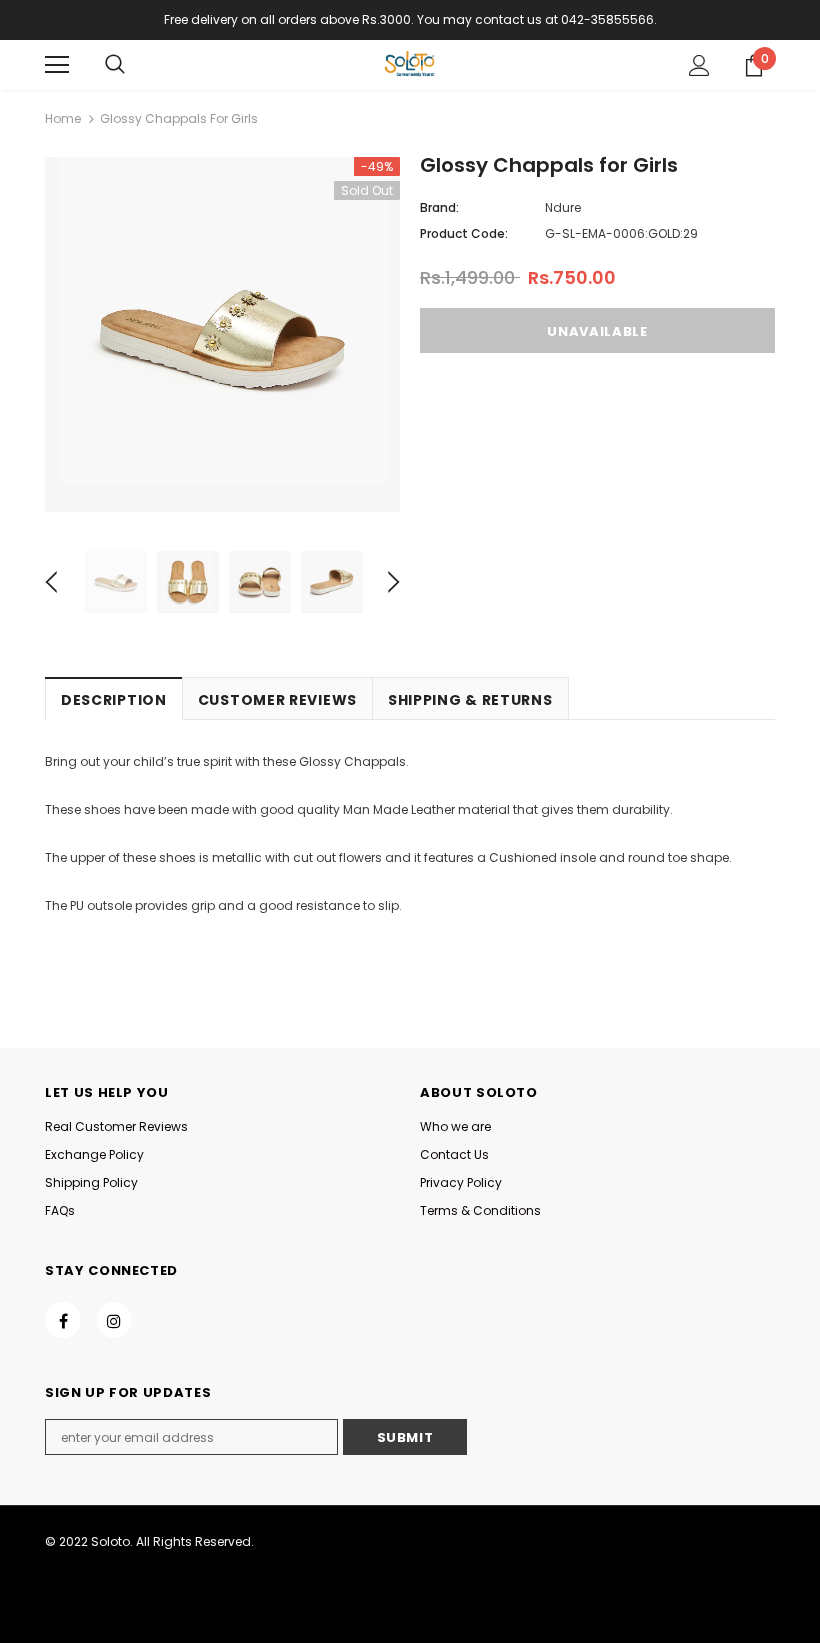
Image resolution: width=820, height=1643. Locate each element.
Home (63, 118)
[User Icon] (699, 65)
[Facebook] (63, 1320)
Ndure (563, 207)
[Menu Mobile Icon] (57, 65)
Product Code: (464, 233)
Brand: (439, 207)
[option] (222, 334)
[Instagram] (114, 1320)
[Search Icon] (115, 65)
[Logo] (410, 64)
